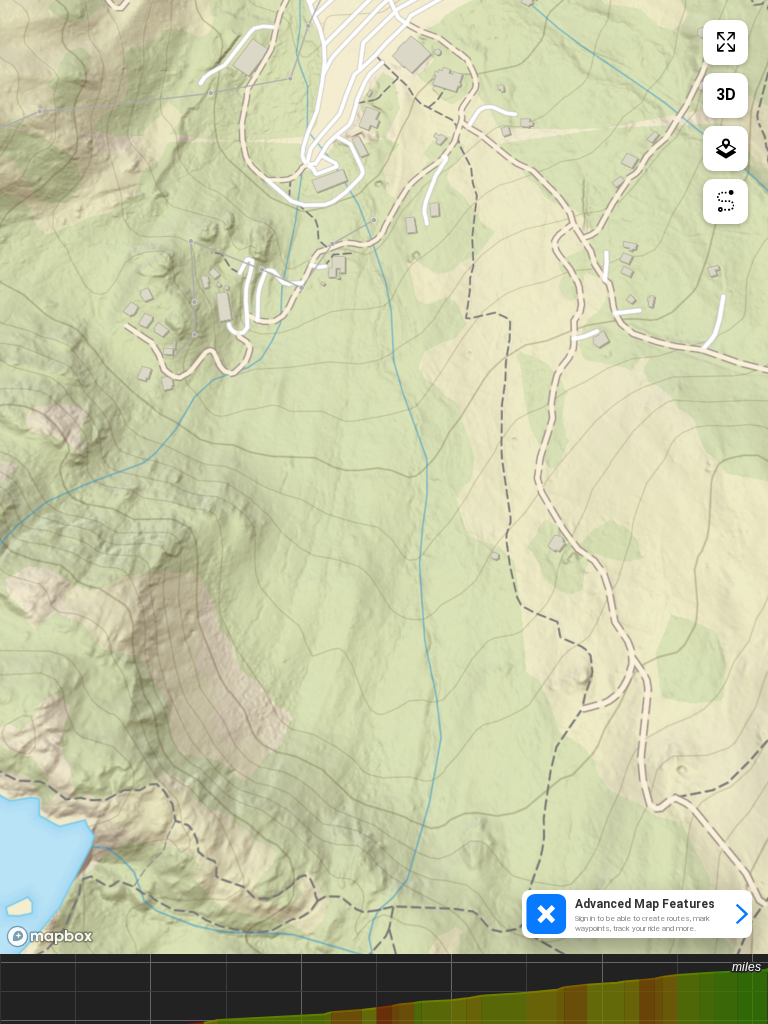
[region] (384, 477)
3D (726, 94)
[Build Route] (725, 201)
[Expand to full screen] (725, 42)
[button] (637, 914)
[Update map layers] (725, 148)
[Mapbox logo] (50, 936)
